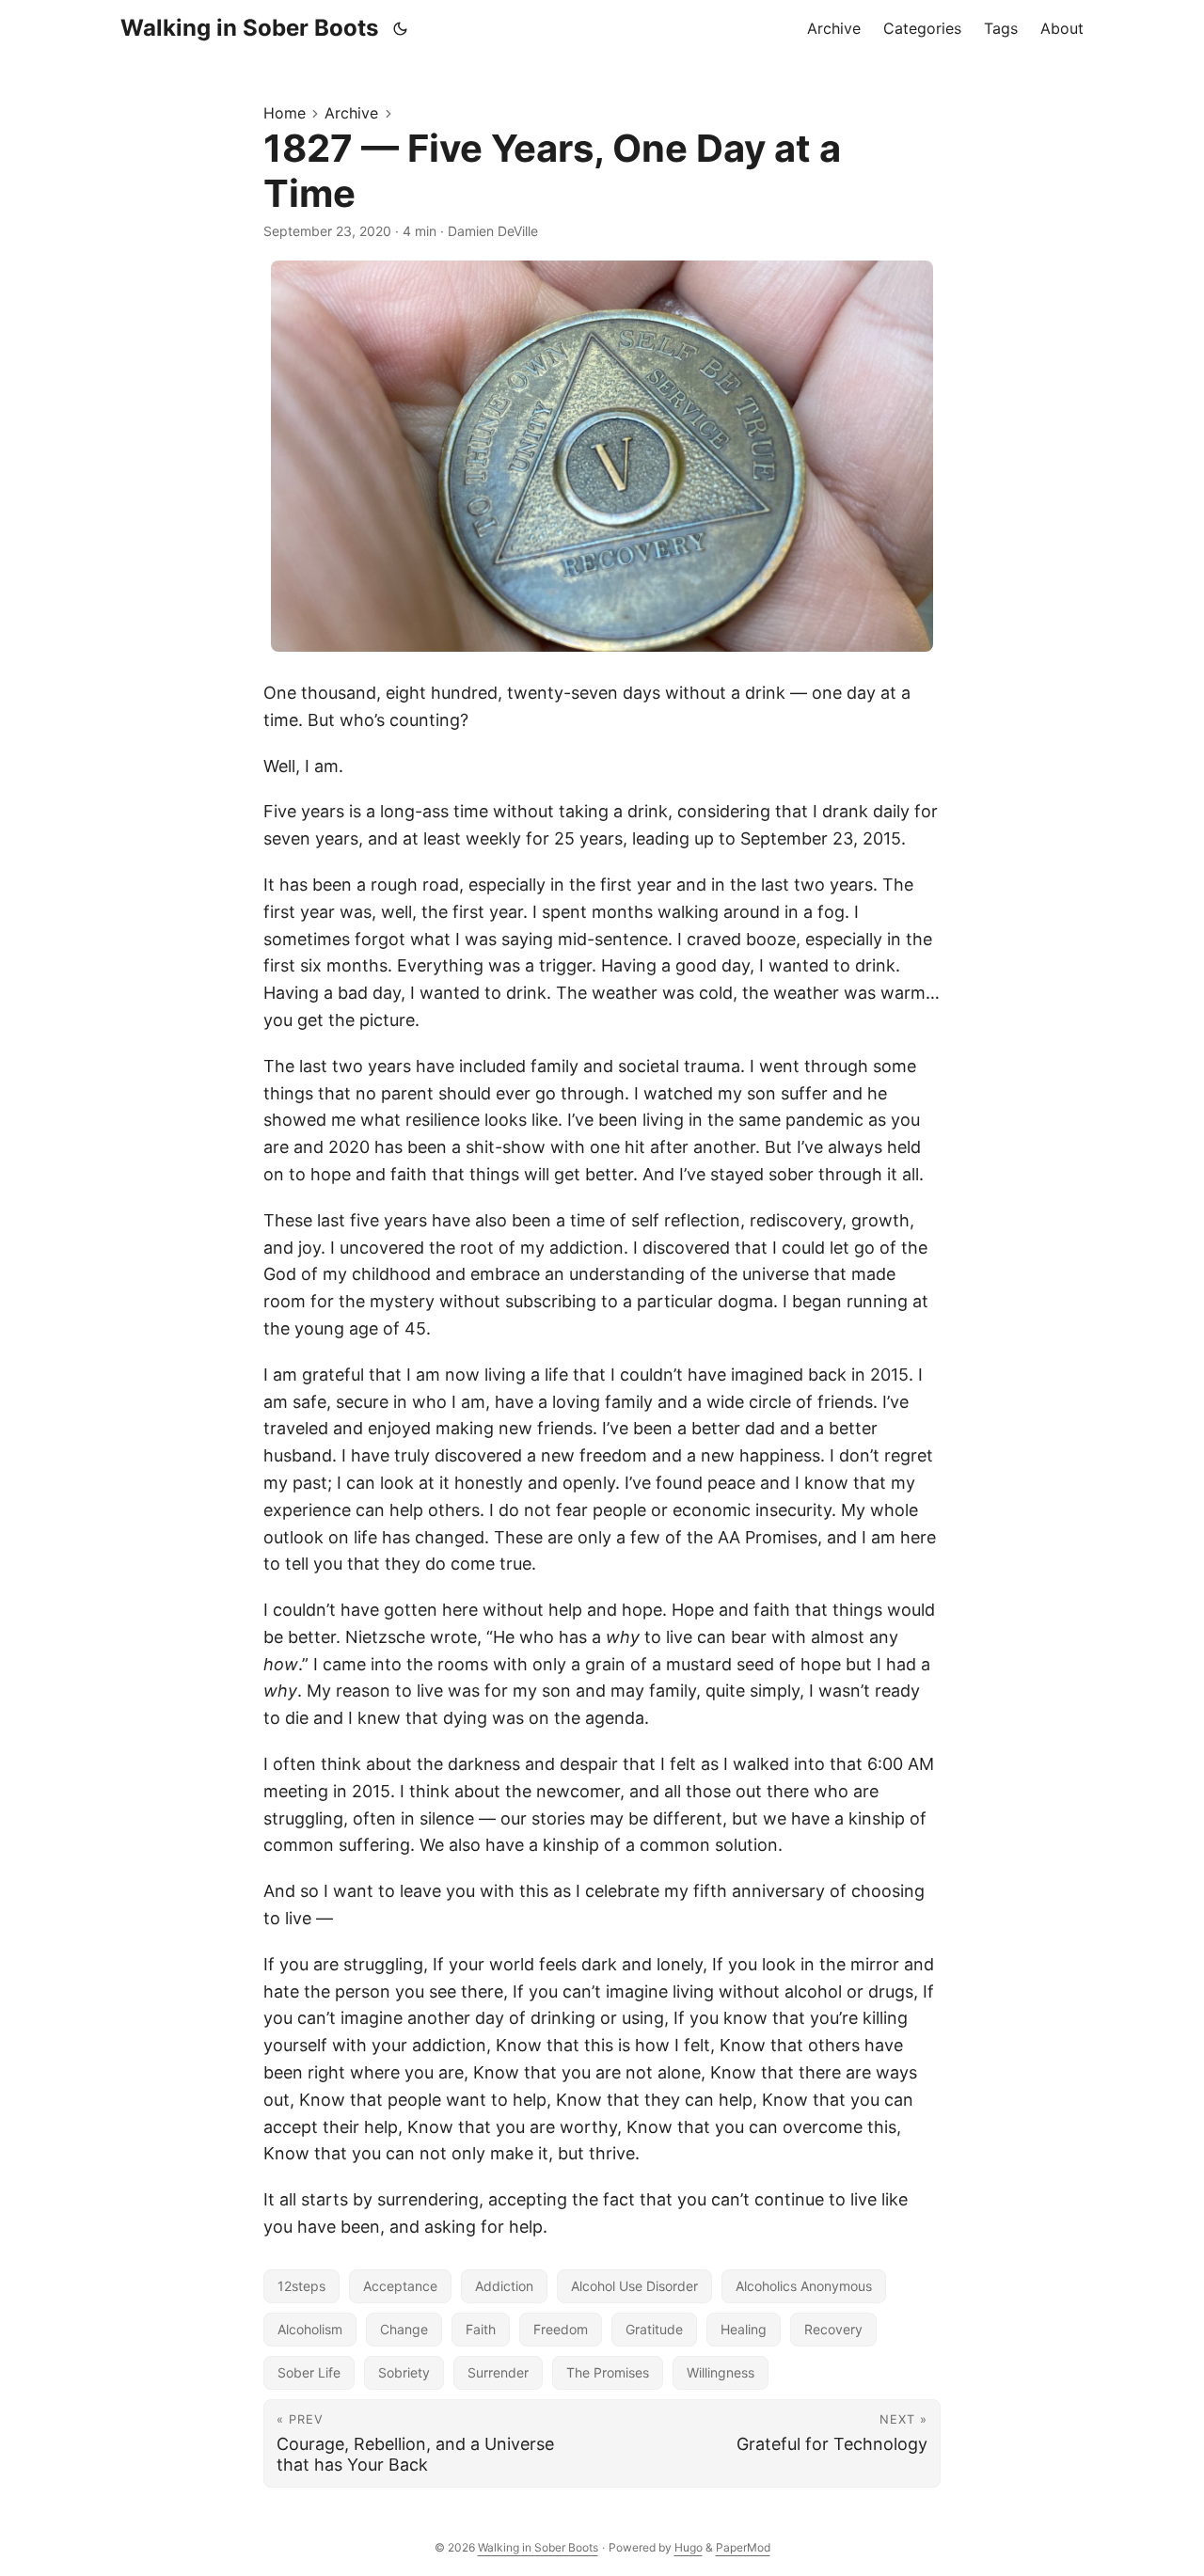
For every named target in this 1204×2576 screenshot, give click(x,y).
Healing (744, 2329)
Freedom (561, 2329)
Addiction (504, 2286)
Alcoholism (310, 2329)
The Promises (608, 2372)
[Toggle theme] (401, 28)
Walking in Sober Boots (249, 28)
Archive (351, 113)
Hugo (689, 2547)
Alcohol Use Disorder (634, 2286)
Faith (481, 2329)
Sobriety (404, 2372)
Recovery (833, 2329)
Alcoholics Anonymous (804, 2286)
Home (285, 113)
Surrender (498, 2372)
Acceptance (400, 2286)
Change (404, 2329)
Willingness (721, 2372)
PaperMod (743, 2547)
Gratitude (654, 2329)
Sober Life (309, 2372)
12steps (301, 2286)
